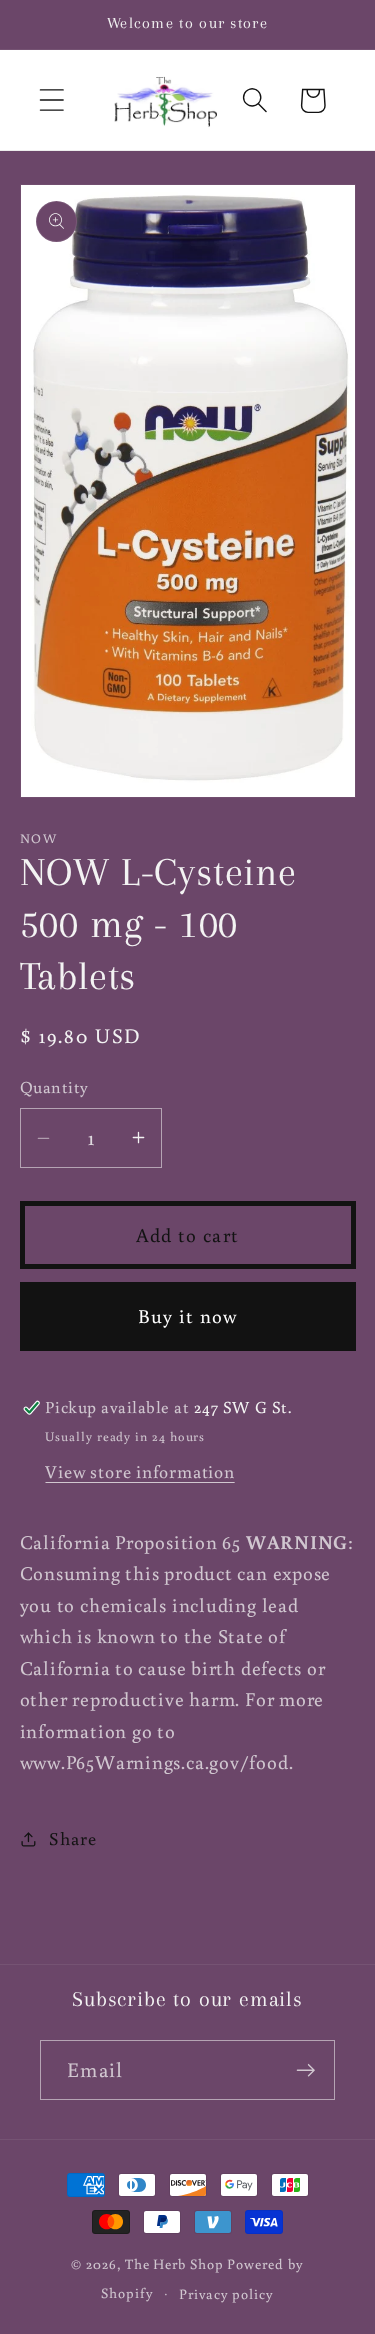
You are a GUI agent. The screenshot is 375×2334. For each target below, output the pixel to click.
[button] (51, 100)
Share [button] (72, 1838)
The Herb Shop (174, 2263)
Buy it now (188, 1315)
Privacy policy (226, 2293)
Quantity (54, 1087)
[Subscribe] (305, 2070)
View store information (139, 1471)
